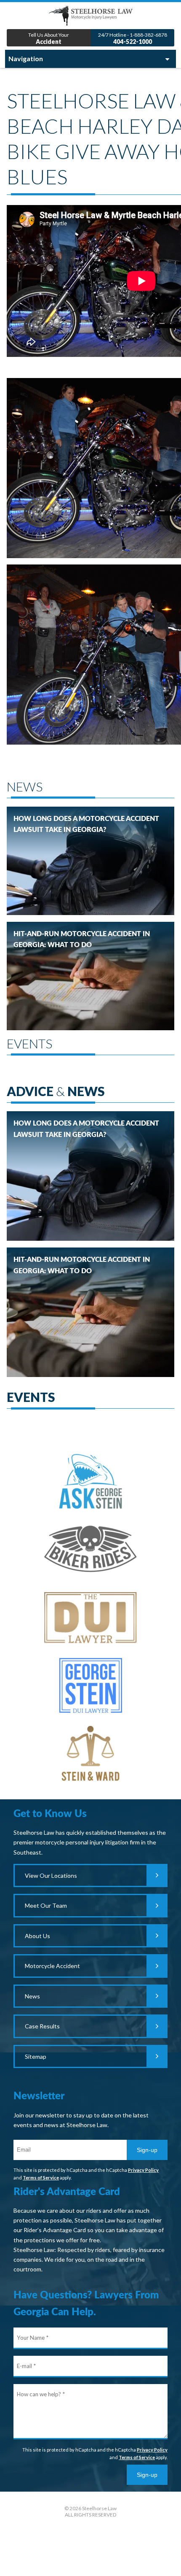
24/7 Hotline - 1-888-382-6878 (133, 39)
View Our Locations (51, 1875)
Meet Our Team (46, 1905)
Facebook (91, 2533)
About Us (37, 1936)
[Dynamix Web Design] (91, 2554)
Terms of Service (41, 2178)
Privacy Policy (143, 2170)
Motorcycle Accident (52, 1966)
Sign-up (147, 2150)
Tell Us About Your (49, 39)
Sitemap (36, 2056)
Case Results (42, 2026)
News (32, 1996)
